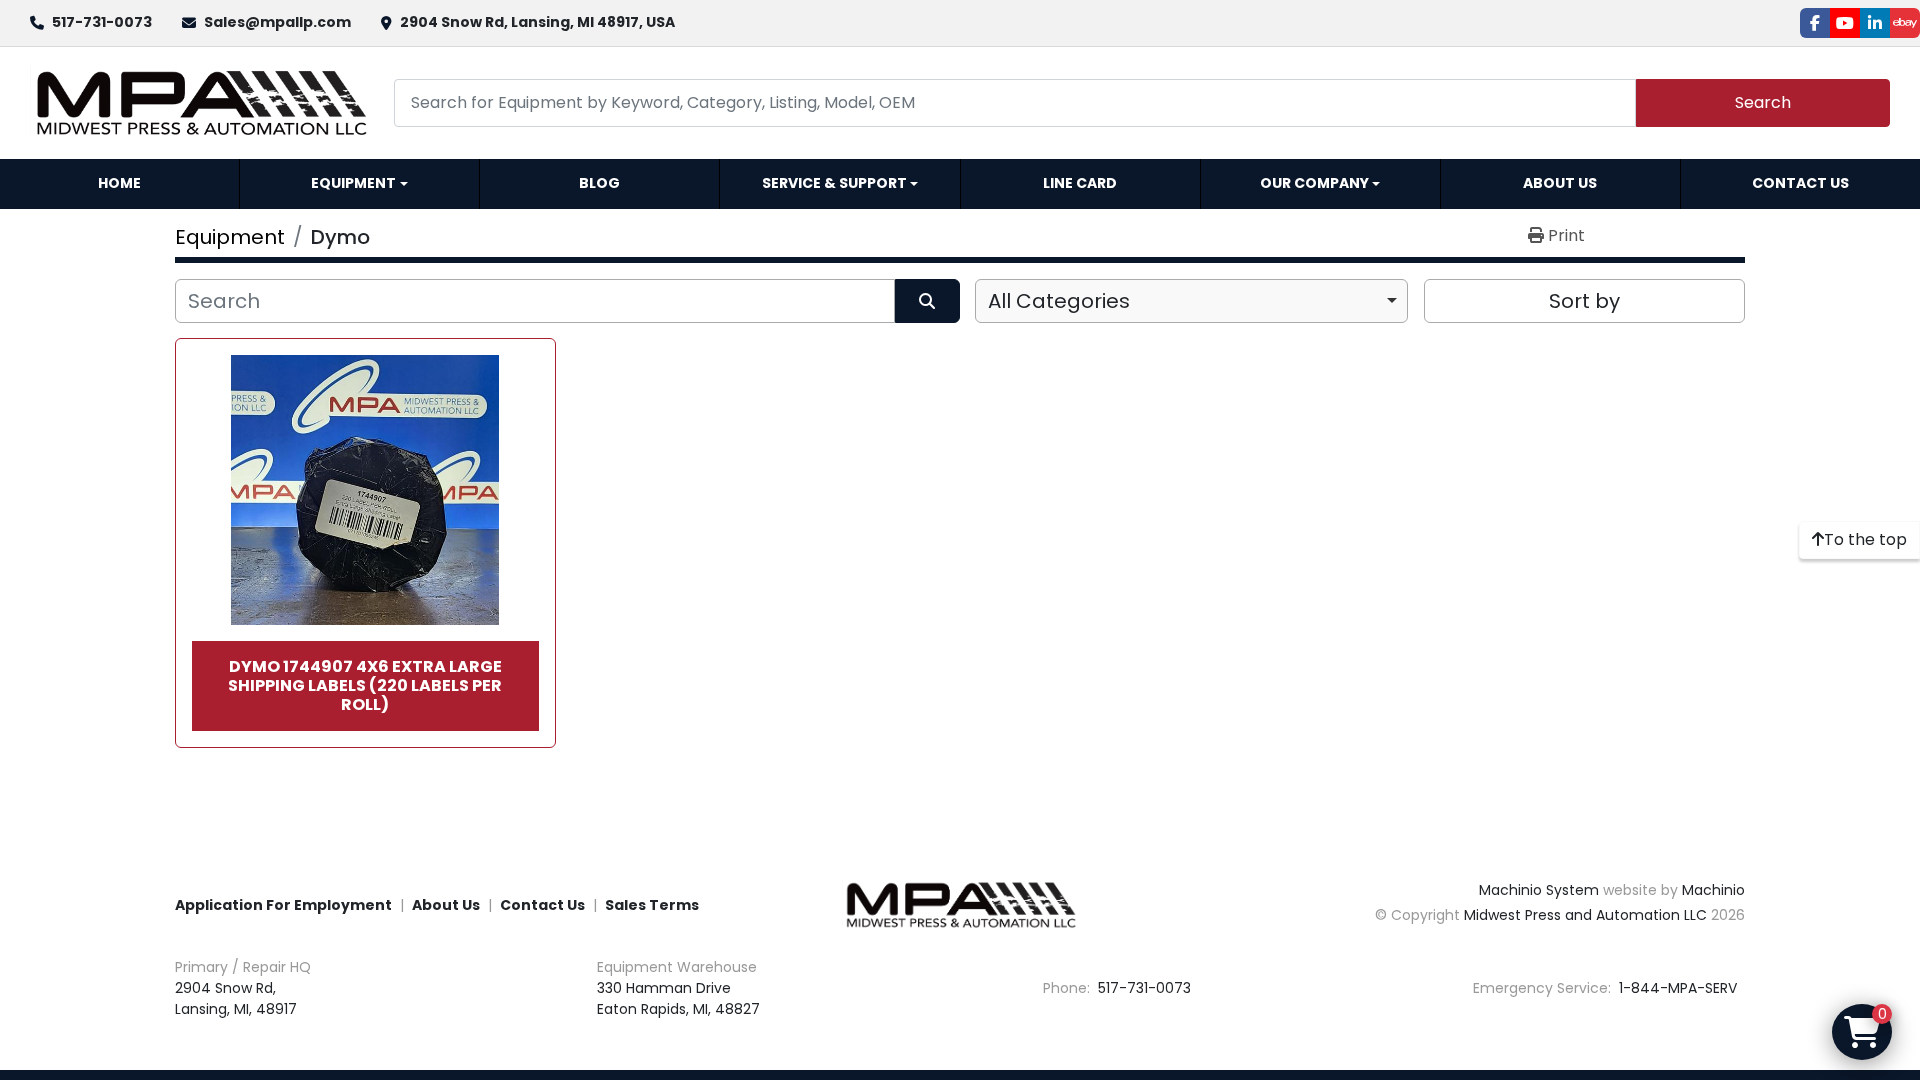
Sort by (1584, 301)
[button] (359, 184)
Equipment (353, 183)
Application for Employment (283, 905)
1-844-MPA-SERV (1676, 988)
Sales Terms (652, 905)
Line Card (1080, 183)
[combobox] (1191, 301)
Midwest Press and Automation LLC (1585, 915)
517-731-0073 (102, 22)
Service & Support (834, 183)
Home (119, 183)
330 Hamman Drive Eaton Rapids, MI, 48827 (678, 998)
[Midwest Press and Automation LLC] (960, 904)
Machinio (1713, 890)
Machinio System (1539, 890)
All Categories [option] (1059, 301)
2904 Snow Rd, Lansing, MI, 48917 (236, 998)
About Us (1560, 183)
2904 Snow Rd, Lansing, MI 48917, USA (537, 22)
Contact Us (1800, 183)
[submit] (927, 301)
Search (1763, 102)
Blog (599, 183)
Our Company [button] (1314, 183)
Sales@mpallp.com (277, 22)
